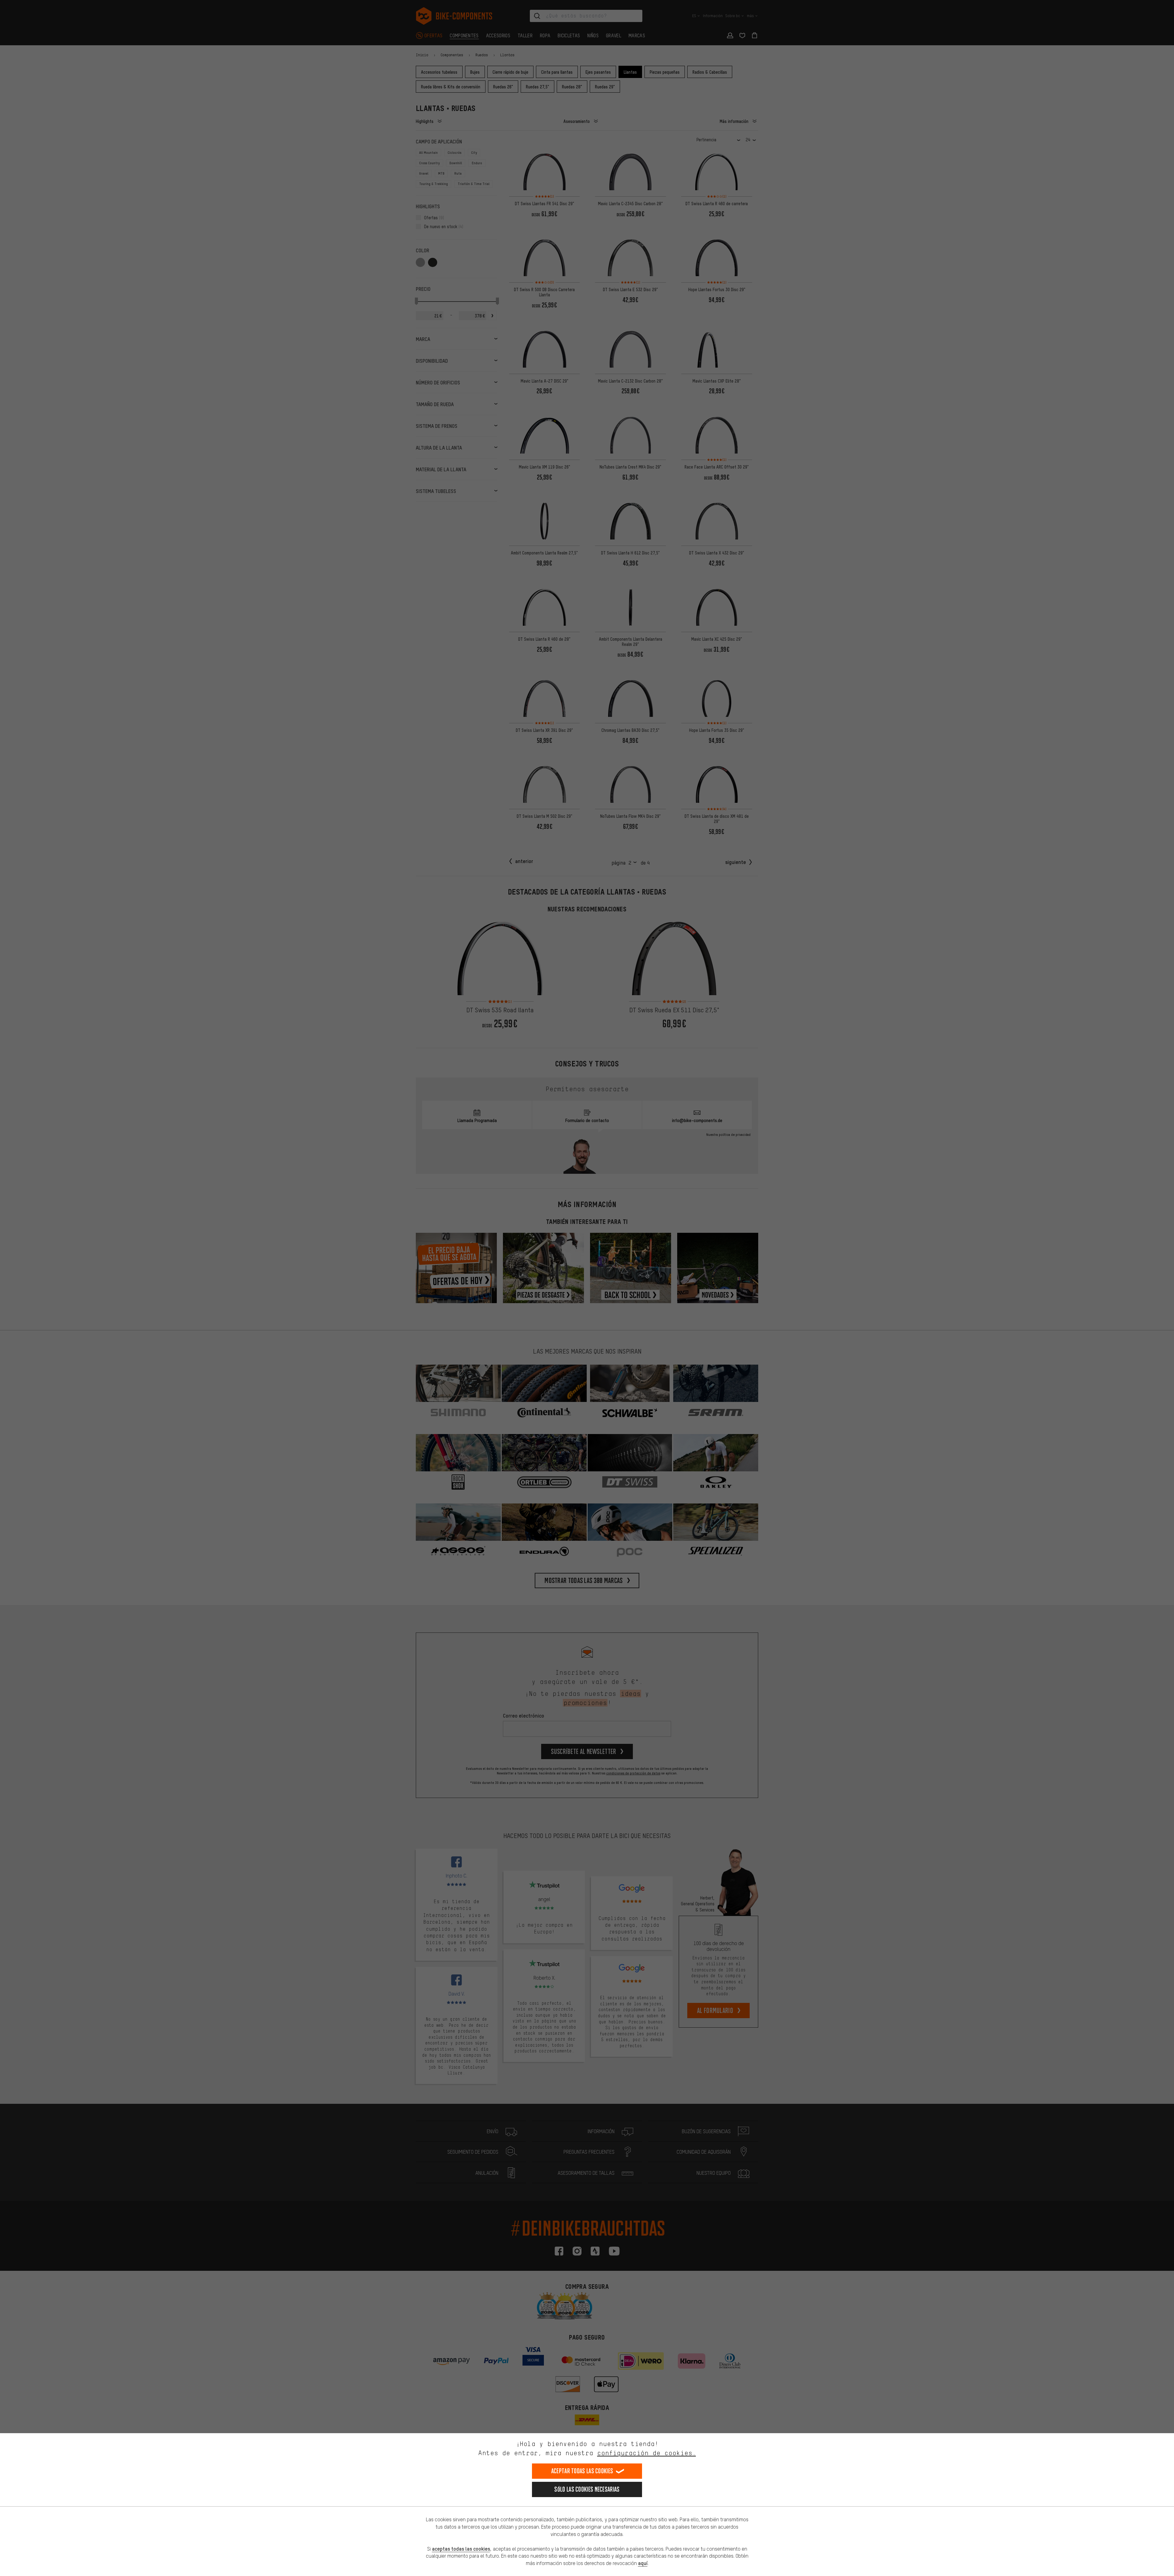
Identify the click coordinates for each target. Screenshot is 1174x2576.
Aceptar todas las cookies (582, 2471)
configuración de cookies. (646, 2453)
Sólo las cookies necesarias (587, 2489)
